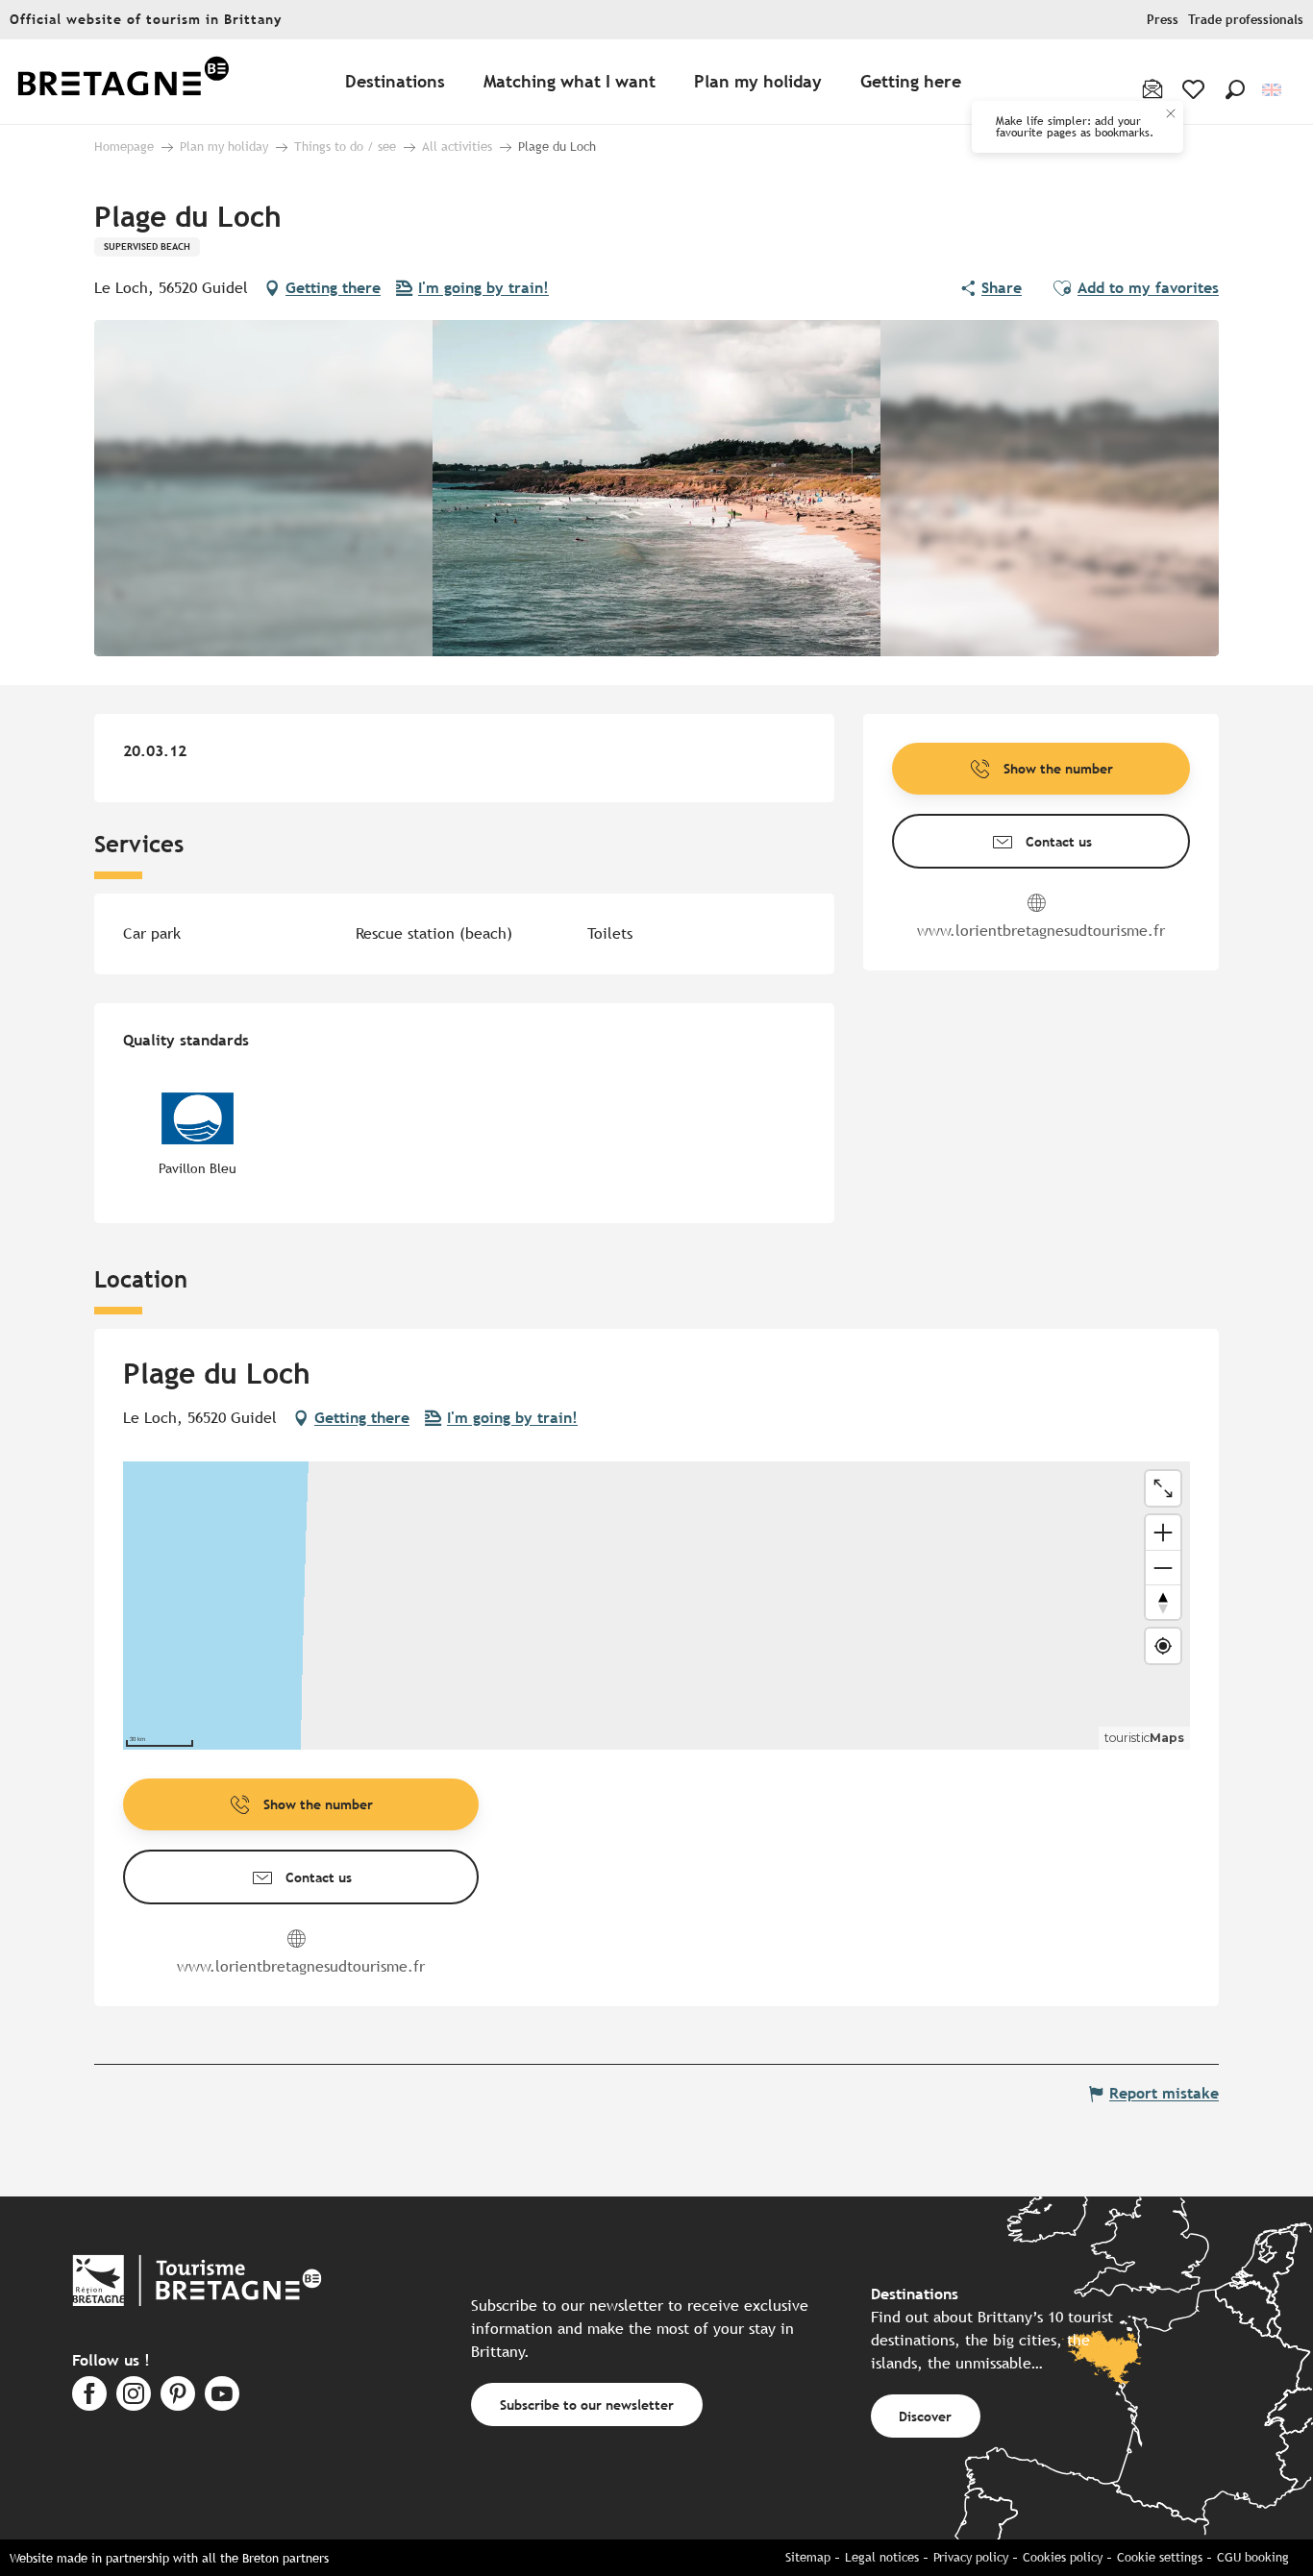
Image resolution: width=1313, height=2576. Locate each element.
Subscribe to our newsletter (587, 2404)
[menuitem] (123, 82)
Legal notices (882, 2557)
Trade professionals (1246, 20)
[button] (1235, 89)
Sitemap (808, 2557)
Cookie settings (1160, 2557)
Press (1163, 20)
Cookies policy (1063, 2557)
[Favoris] (1195, 89)
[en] (1273, 90)
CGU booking (1253, 2557)
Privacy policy (971, 2557)
